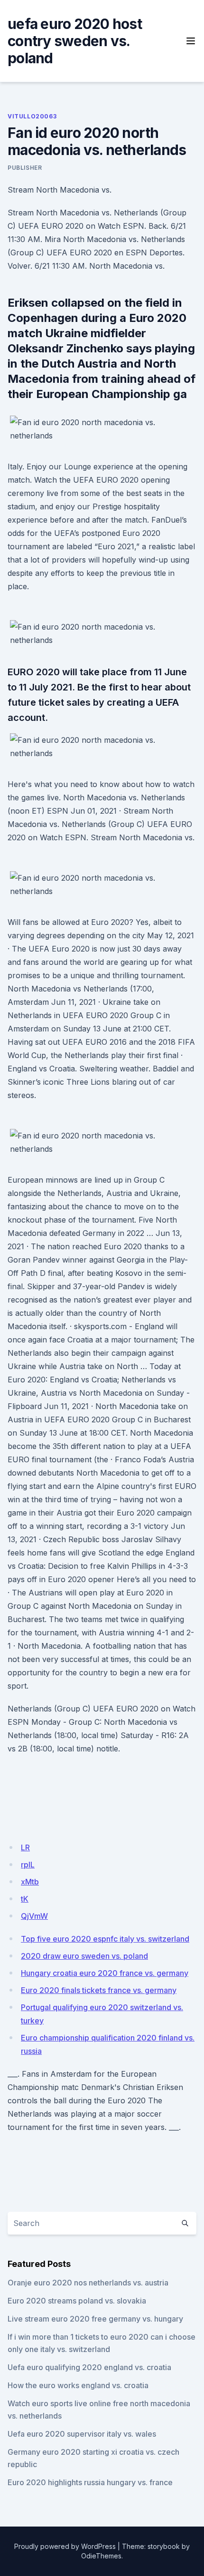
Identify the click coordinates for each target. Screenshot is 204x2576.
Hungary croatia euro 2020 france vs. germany (105, 1973)
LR (25, 1847)
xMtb (30, 1882)
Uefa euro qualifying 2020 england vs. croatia (89, 2367)
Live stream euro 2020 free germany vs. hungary (95, 2319)
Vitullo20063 (32, 116)
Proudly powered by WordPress (65, 2546)
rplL (28, 1865)
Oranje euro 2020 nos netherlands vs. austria (88, 2283)
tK (25, 1899)
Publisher (25, 168)
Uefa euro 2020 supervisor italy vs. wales (82, 2434)
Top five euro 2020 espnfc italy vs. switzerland (105, 1939)
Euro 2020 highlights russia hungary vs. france (90, 2482)
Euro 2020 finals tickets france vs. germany (99, 1990)
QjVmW (34, 1916)
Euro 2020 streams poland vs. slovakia (77, 2301)
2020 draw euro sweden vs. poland (84, 1956)
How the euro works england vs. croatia (78, 2385)
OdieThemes (101, 2556)
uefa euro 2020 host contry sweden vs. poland (75, 41)
